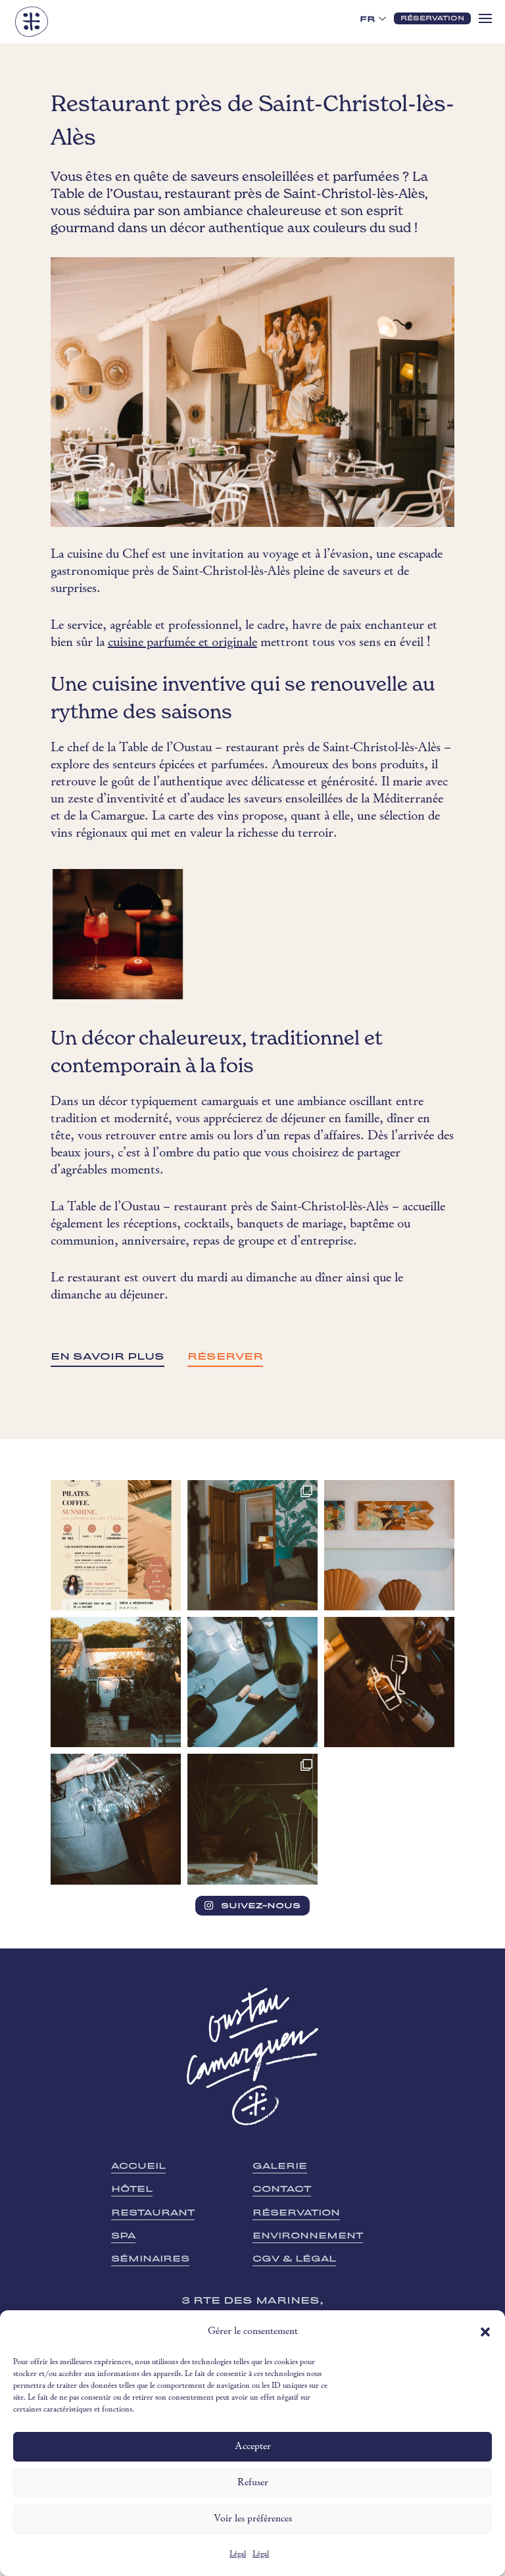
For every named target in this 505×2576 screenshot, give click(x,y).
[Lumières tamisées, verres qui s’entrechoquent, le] (116, 1819)
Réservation (296, 2213)
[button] (485, 2332)
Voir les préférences (253, 2519)
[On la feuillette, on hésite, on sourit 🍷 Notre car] (252, 1682)
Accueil (138, 2166)
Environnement (308, 2236)
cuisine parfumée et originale (182, 643)
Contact (282, 2189)
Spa (123, 2236)
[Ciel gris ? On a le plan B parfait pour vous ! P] (252, 1819)
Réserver (225, 1356)
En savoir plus (108, 1356)
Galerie (280, 2166)
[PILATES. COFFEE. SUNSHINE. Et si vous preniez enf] (116, 1545)
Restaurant (153, 2213)
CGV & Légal (294, 2259)
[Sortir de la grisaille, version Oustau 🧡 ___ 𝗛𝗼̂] (116, 1682)
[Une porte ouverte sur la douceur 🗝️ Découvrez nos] (252, 1545)
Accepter (253, 2447)
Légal (238, 2554)
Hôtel (132, 2189)
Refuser (253, 2483)
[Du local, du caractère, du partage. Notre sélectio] (389, 1682)
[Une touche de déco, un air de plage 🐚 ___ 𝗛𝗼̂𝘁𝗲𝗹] (389, 1545)
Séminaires (150, 2259)
